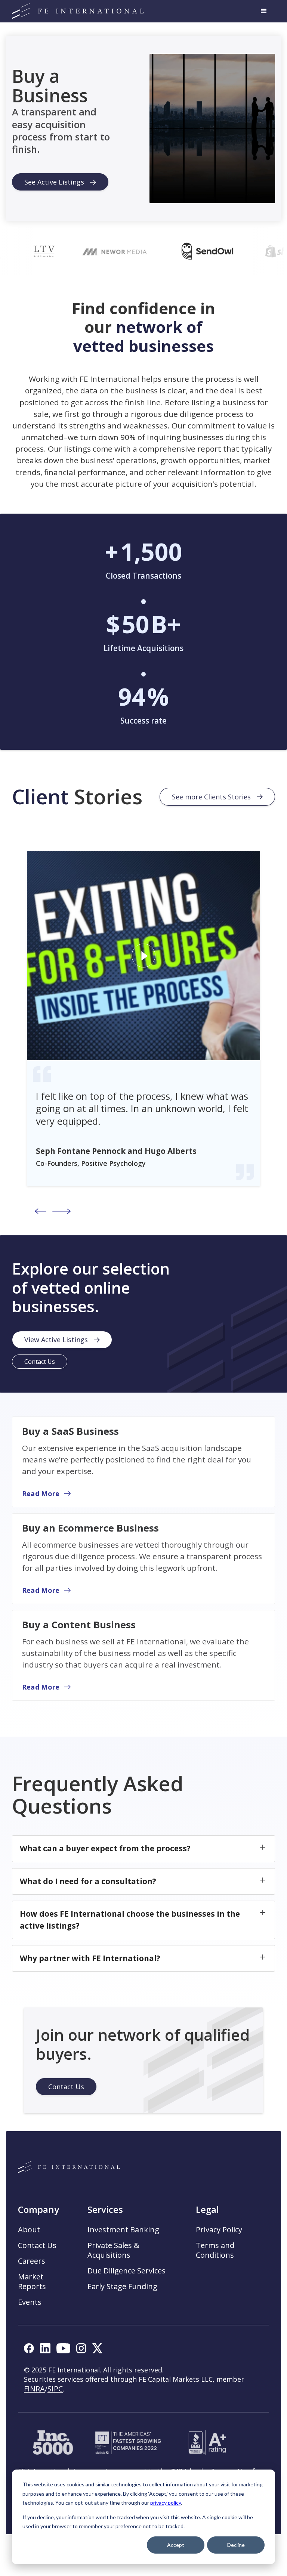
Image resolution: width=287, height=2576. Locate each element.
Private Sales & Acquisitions (113, 2250)
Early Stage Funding (122, 2286)
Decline (236, 2545)
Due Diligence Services (126, 2271)
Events (30, 2302)
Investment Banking (123, 2230)
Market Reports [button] (32, 2282)
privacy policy (166, 2503)
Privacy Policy (219, 2230)
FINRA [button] (34, 2389)
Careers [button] (32, 2261)
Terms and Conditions (215, 2250)
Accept (176, 2545)
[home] (78, 11)
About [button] (29, 2230)
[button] (264, 11)
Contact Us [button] (37, 2245)
